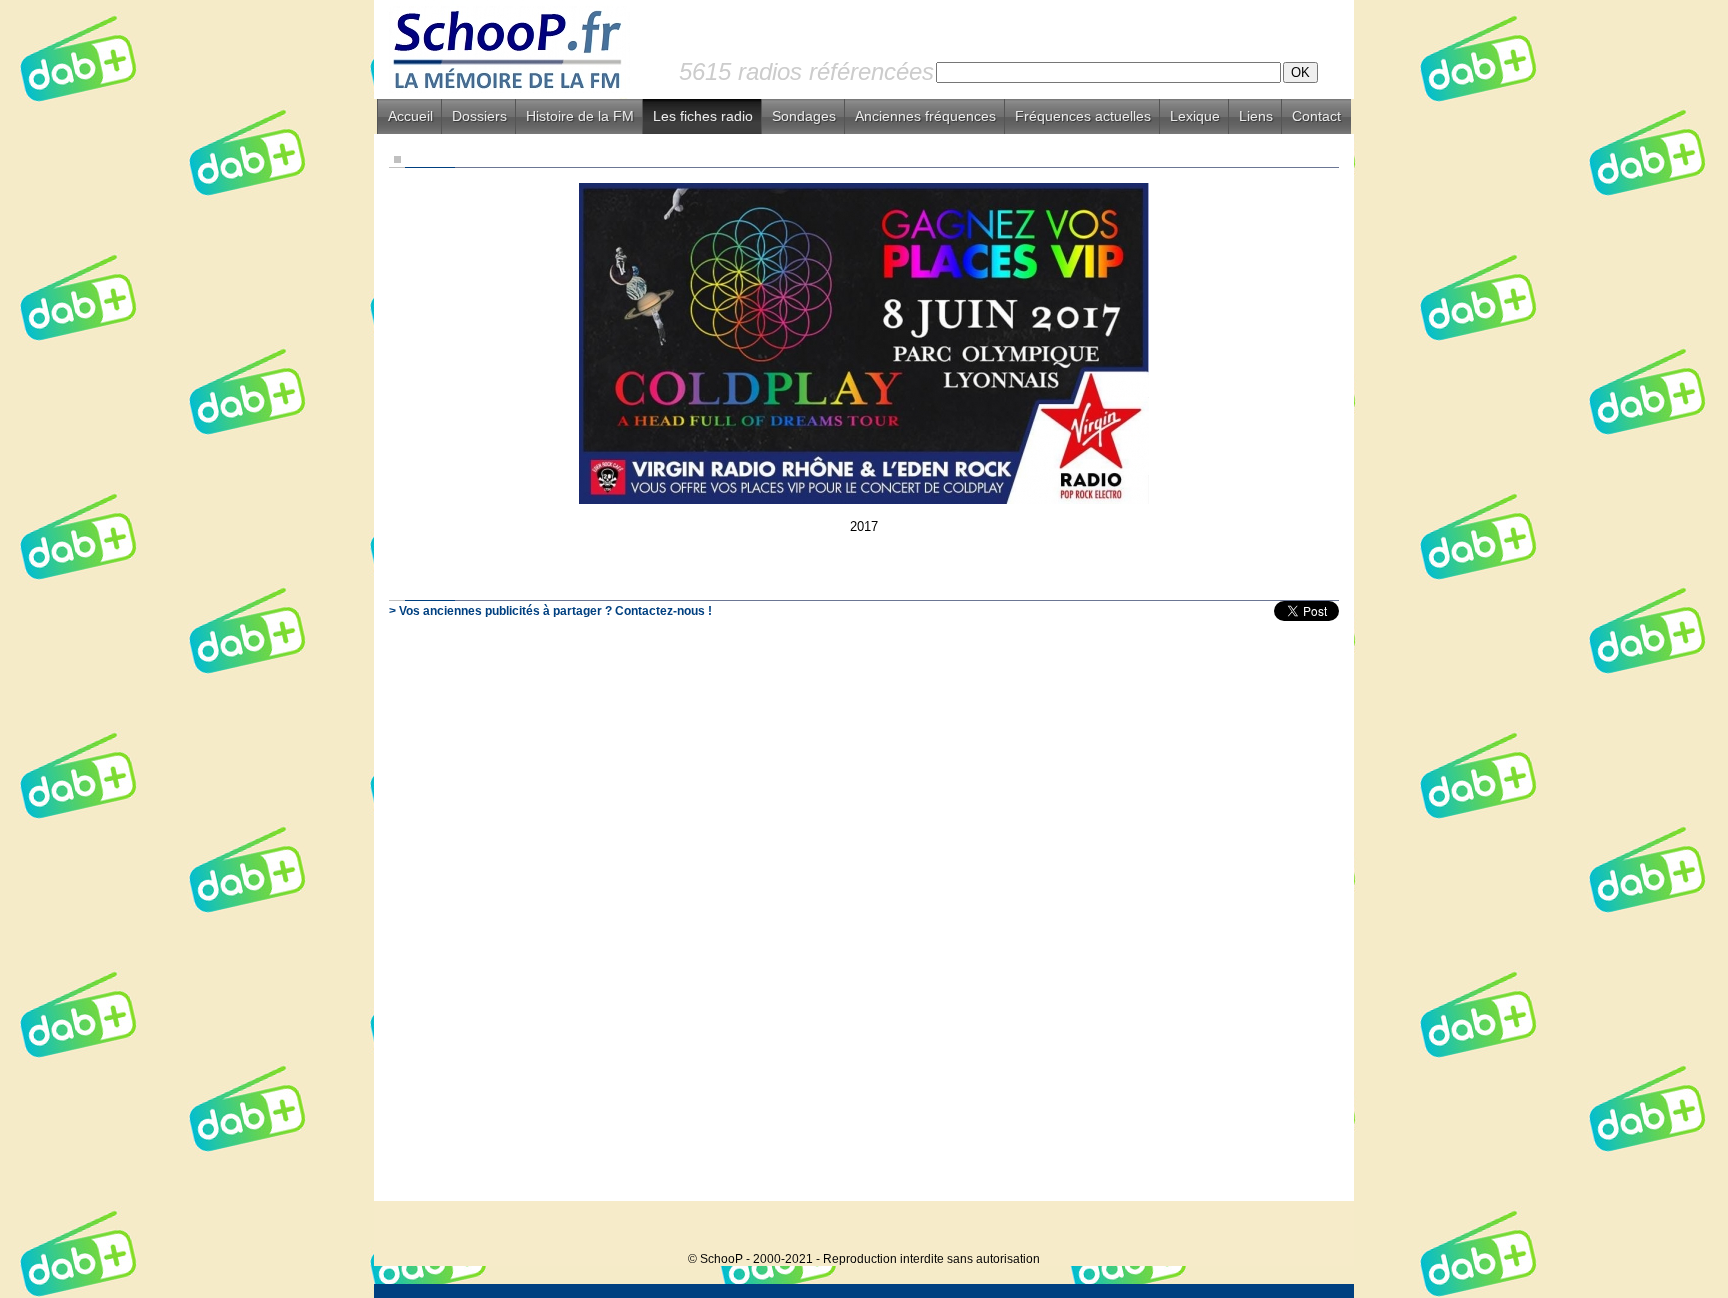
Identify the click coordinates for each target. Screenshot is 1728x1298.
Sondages (804, 116)
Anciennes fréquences (925, 116)
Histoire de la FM (580, 116)
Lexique (1195, 116)
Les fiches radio (703, 116)
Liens (1256, 116)
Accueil (410, 116)
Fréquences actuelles (1083, 116)
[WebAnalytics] (1314, 1228)
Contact (1316, 116)
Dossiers (479, 116)
